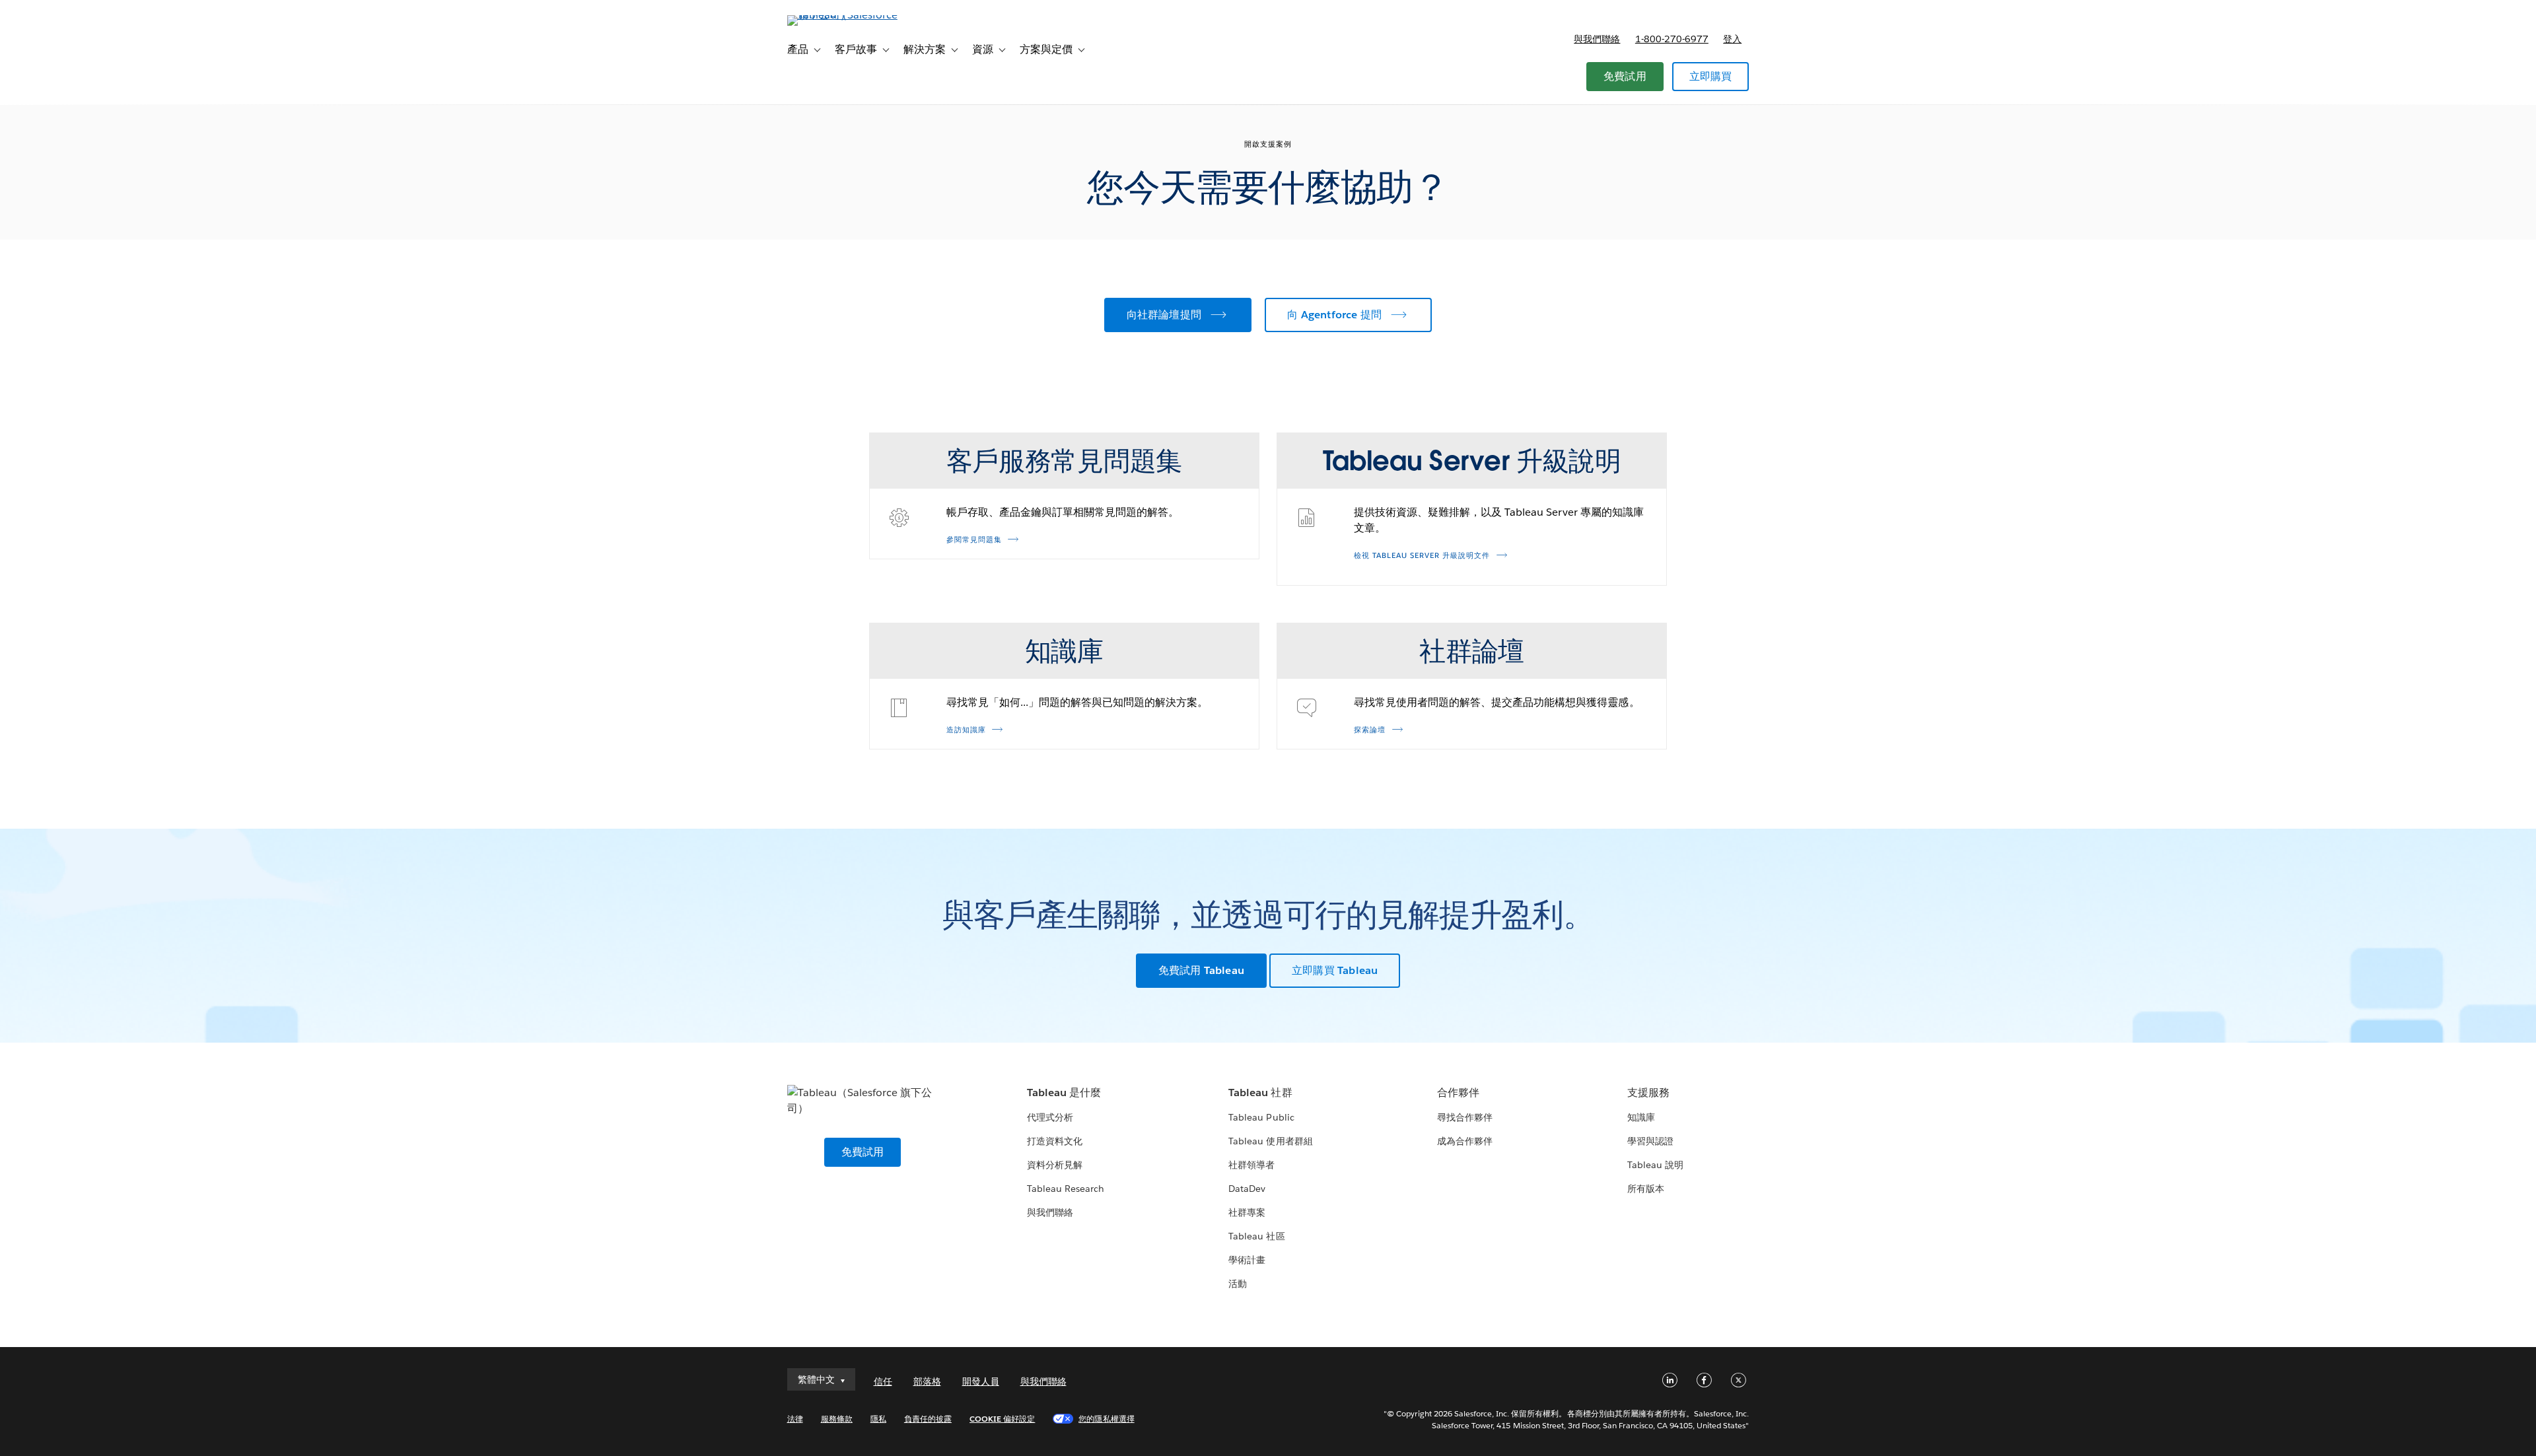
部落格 (927, 1381)
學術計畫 (1247, 1260)
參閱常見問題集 (974, 540)
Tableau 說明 (1655, 1165)
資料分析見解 (1055, 1165)
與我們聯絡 (1597, 39)
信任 (883, 1381)
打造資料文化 (1055, 1141)
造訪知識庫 (966, 730)
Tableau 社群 (1260, 1092)
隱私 (878, 1419)
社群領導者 (1251, 1165)
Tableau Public (1261, 1117)
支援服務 (1648, 1092)
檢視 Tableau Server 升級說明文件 (1422, 556)
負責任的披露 (928, 1419)
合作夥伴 (1458, 1092)
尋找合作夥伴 (1465, 1117)
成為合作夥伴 (1465, 1141)
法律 (795, 1419)
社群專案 (1247, 1212)
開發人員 (981, 1381)
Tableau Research (1066, 1189)
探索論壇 (1370, 730)
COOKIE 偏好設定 (1002, 1419)
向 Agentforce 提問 (1334, 315)
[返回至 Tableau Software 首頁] (843, 15)
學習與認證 (1650, 1141)
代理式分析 (1050, 1117)
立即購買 (1711, 76)
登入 (1732, 39)
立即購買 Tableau (1335, 970)
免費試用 (1625, 76)
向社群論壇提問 (1164, 315)
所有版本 (1646, 1189)
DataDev (1247, 1189)
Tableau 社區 (1256, 1236)
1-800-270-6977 (1672, 39)
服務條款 (837, 1419)
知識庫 (1641, 1117)
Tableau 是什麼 (1064, 1092)
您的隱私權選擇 (1106, 1419)
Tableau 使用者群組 (1270, 1141)
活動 (1238, 1284)
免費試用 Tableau (1201, 970)
